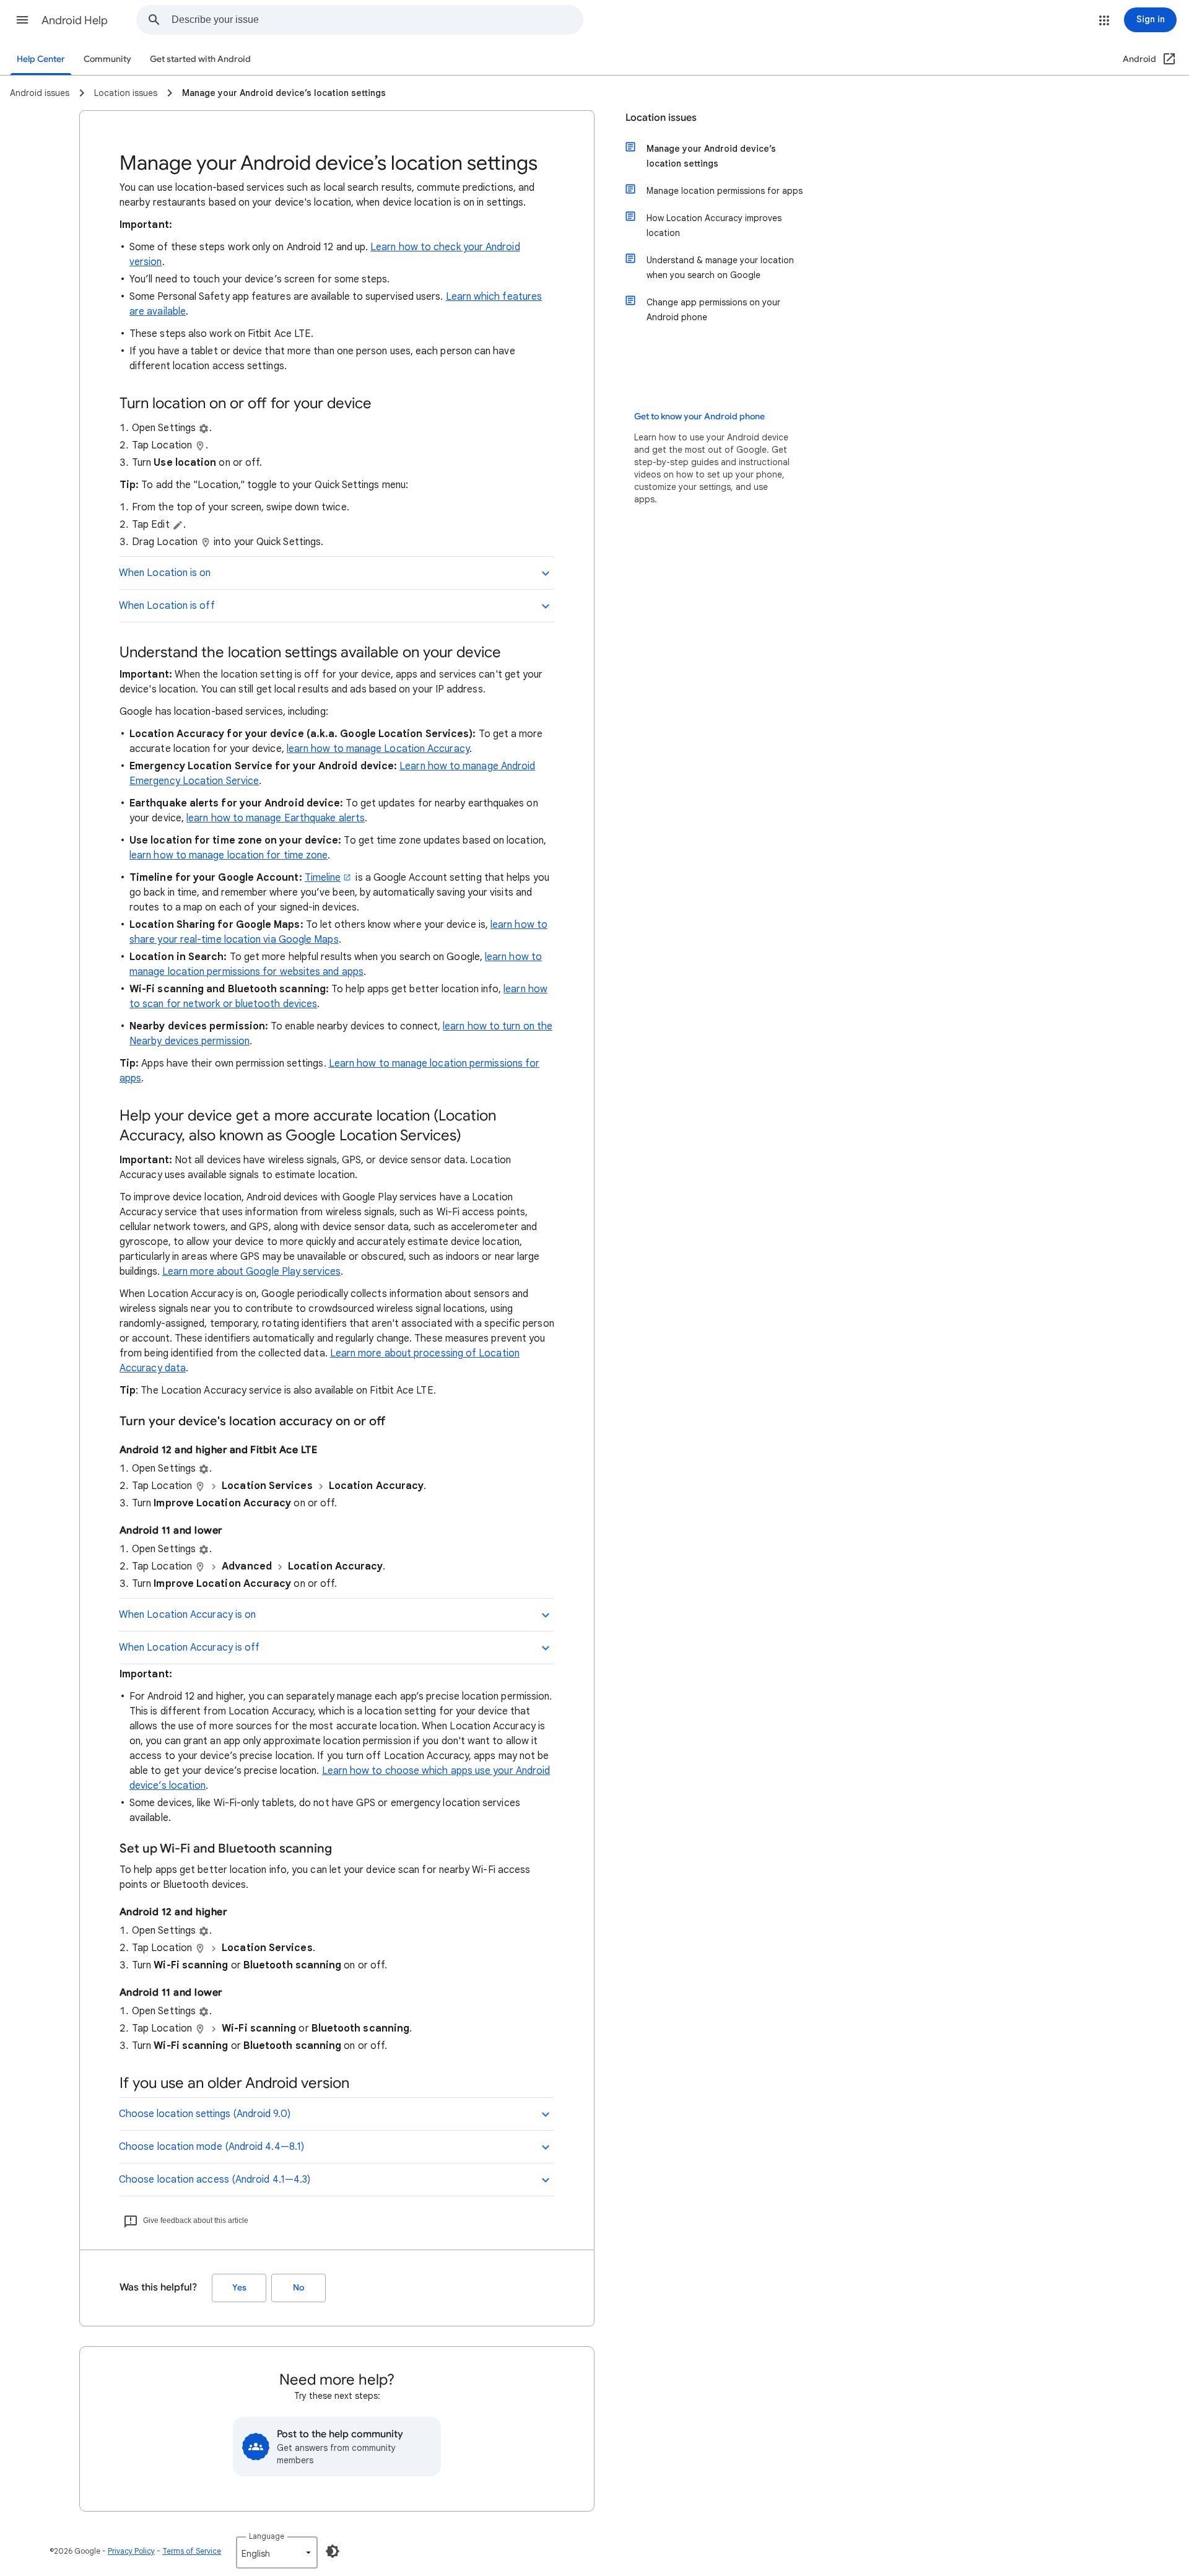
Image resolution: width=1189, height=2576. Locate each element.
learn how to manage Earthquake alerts (276, 818)
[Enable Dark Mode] (333, 2551)
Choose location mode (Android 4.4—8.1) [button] (211, 2147)
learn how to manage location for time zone (229, 855)
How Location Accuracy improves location (714, 225)
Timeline (323, 878)
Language (267, 2536)
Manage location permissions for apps (725, 191)
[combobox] (377, 20)
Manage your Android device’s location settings (711, 156)
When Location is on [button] (165, 573)
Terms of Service (192, 2551)
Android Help (75, 20)
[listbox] (277, 2552)
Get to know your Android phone (699, 417)
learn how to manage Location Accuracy (378, 749)
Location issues (661, 118)
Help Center (41, 59)
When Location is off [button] (167, 606)
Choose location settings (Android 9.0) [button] (205, 2114)
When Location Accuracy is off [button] (189, 1648)
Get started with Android (200, 59)
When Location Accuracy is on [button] (187, 1615)
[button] (22, 20)
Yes (239, 2288)
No (298, 2288)
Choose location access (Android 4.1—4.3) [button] (215, 2180)
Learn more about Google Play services (251, 1272)
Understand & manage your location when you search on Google (720, 268)
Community (107, 59)
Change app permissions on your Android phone (713, 310)
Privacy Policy (131, 2551)
